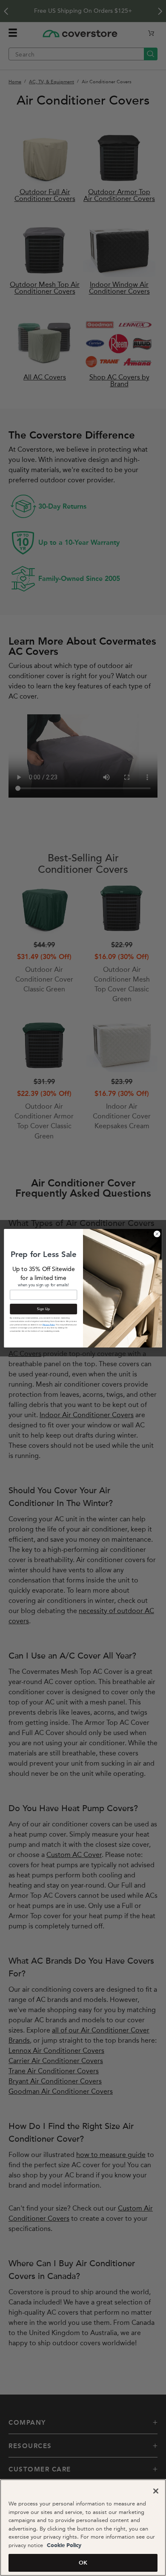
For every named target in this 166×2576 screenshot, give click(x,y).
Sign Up (43, 1309)
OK (83, 2563)
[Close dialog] (157, 1234)
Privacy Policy (49, 1324)
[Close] (156, 2491)
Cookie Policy (63, 2546)
